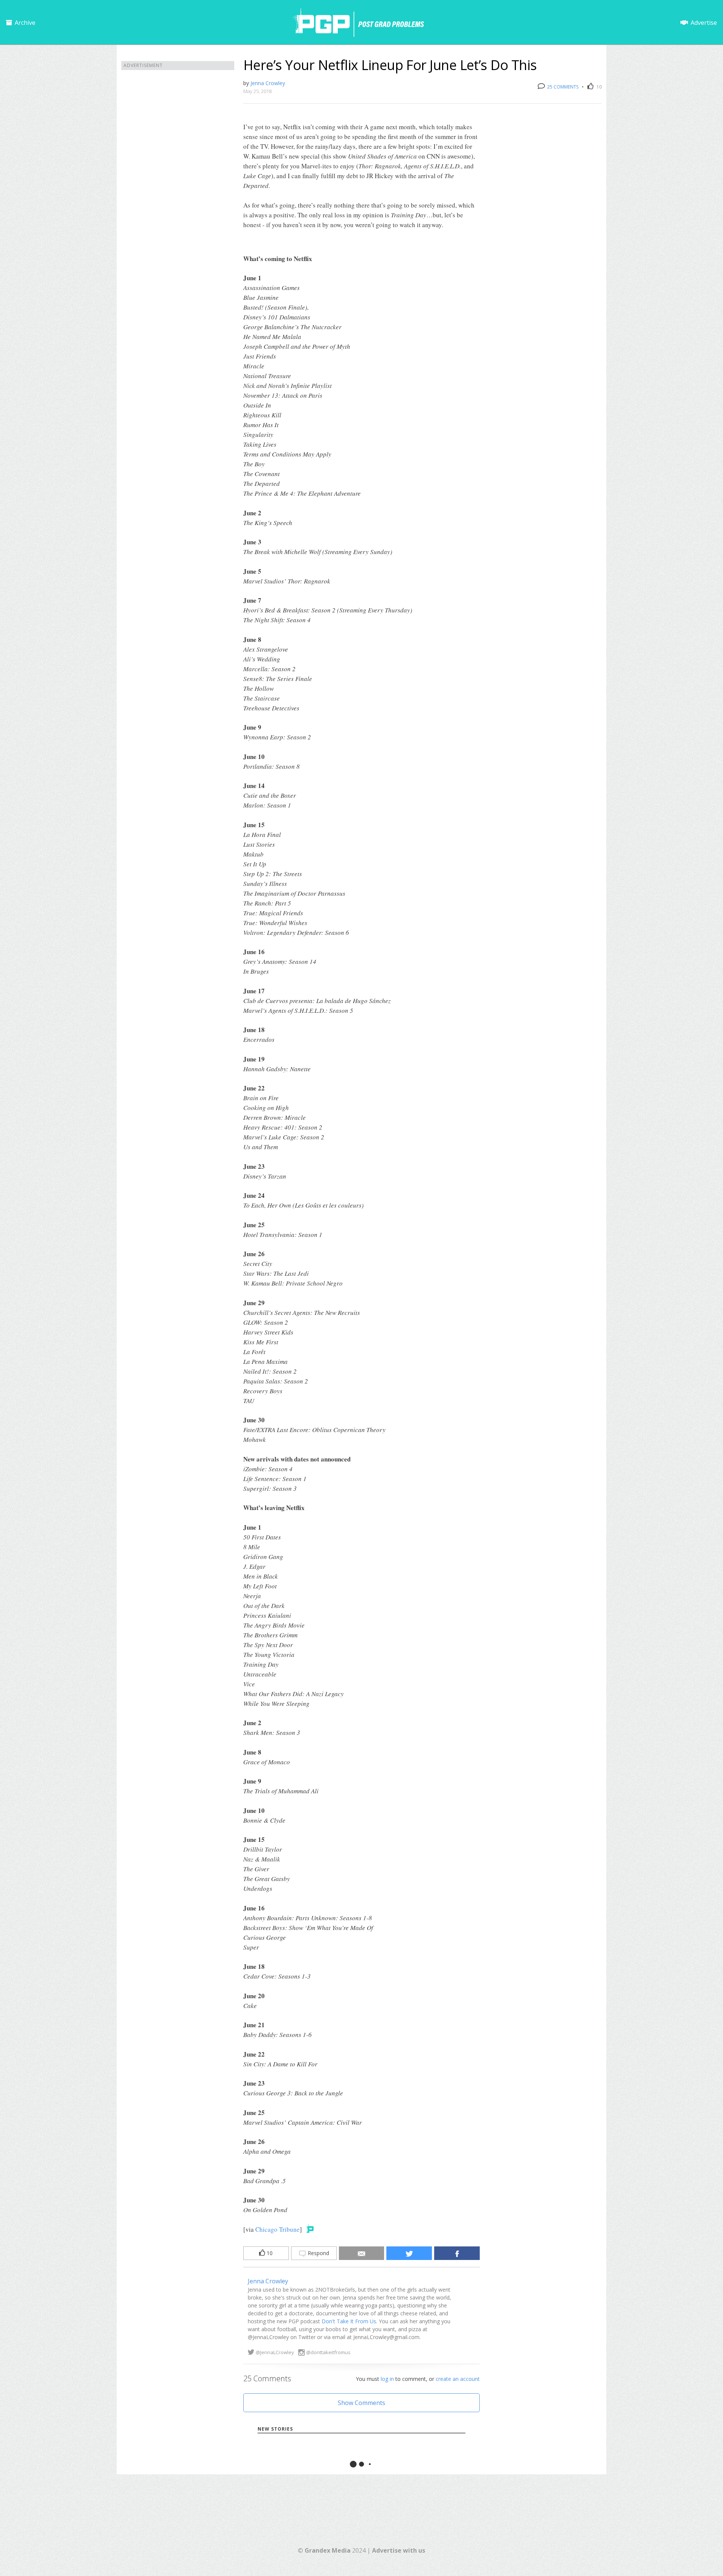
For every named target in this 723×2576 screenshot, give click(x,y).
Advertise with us (399, 2550)
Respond (318, 2253)
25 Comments (562, 87)
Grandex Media (328, 2550)
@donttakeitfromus (328, 2352)
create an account (458, 2379)
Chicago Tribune (278, 2229)
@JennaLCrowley (275, 2352)
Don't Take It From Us (349, 2321)
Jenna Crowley (268, 83)
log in (387, 2379)
